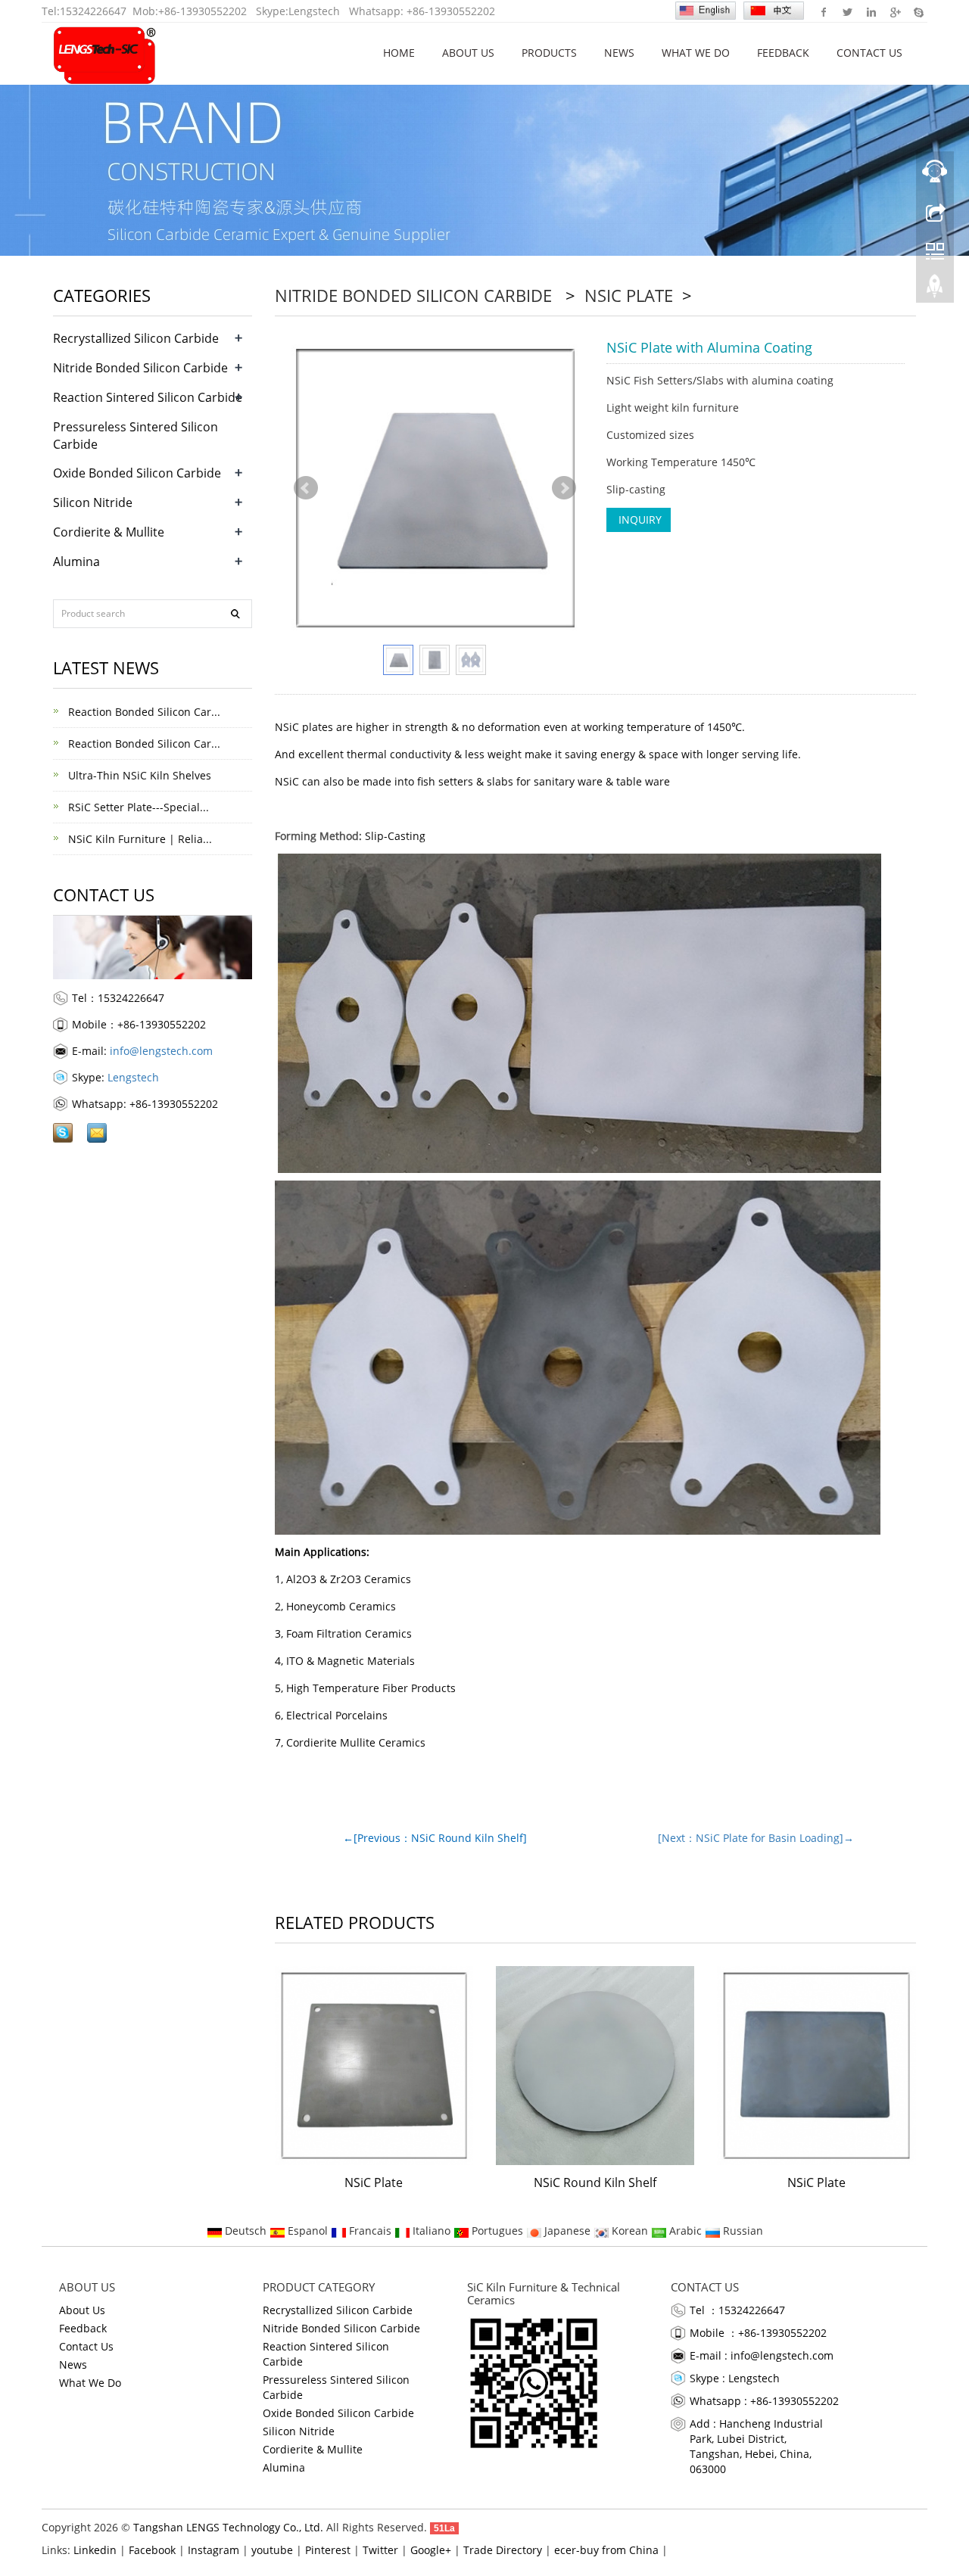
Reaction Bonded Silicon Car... (143, 712)
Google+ (894, 11)
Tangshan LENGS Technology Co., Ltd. (228, 2527)
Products (549, 53)
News (619, 53)
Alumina (76, 562)
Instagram (213, 2550)
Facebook (824, 11)
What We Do (696, 53)
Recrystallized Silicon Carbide (136, 338)
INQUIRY (639, 520)
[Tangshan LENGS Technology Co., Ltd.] (105, 53)
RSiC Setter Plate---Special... (137, 807)
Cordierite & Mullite (109, 532)
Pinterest (328, 2550)
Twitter (847, 11)
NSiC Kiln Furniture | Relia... (139, 839)
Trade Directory (503, 2550)
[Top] (935, 290)
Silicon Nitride (93, 502)
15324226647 (93, 11)
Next (564, 488)
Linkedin (871, 11)
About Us (468, 53)
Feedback (783, 53)
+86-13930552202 (203, 11)
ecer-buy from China (606, 2550)
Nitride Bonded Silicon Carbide (416, 295)
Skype (918, 11)
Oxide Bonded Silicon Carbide (137, 473)
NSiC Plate (629, 295)
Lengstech (314, 11)
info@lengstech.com (161, 1051)
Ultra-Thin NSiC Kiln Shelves (138, 775)
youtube (272, 2550)
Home (399, 53)
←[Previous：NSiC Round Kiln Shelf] (435, 1838)
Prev (306, 488)
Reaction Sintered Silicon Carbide (148, 397)
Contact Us (869, 53)
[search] (235, 614)
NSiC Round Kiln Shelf (595, 2182)
